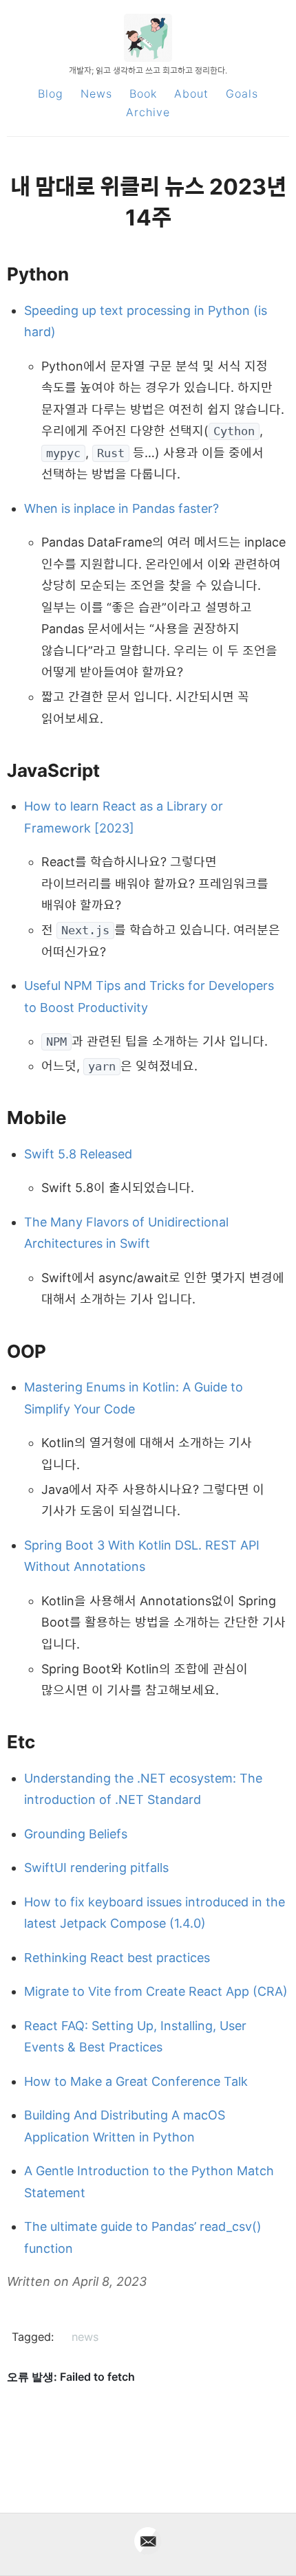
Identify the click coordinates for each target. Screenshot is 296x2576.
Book (143, 93)
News (96, 93)
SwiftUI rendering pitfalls (96, 1868)
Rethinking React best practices (117, 1958)
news (85, 2337)
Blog (51, 93)
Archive (148, 112)
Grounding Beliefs (76, 1834)
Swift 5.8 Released (78, 1154)
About (191, 93)
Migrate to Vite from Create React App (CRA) (156, 1991)
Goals (242, 93)
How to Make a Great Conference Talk (136, 2081)
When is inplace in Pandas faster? (121, 508)
